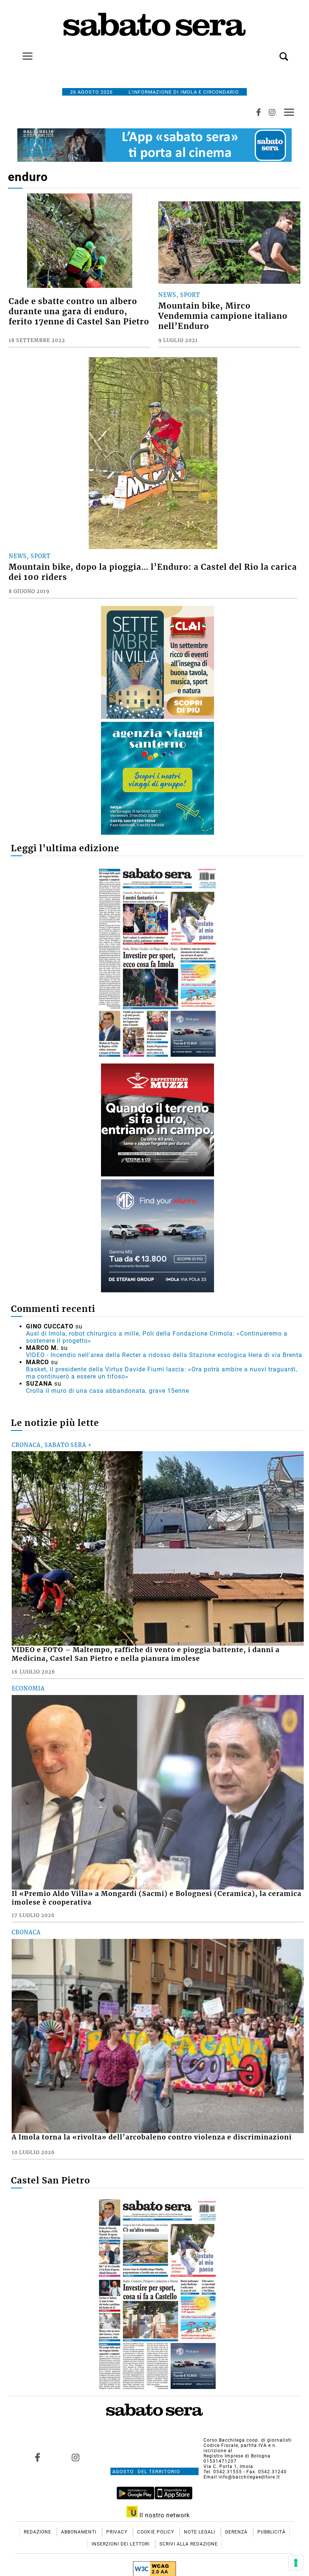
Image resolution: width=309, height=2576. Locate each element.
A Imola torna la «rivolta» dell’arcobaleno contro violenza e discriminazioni (152, 2137)
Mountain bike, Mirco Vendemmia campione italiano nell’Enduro (223, 316)
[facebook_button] (259, 112)
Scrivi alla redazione (189, 2544)
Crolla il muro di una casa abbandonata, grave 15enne (108, 1391)
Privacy (118, 2532)
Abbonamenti (80, 2532)
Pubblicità (272, 2532)
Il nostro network (164, 2515)
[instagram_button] (272, 112)
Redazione (38, 2532)
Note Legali (200, 2532)
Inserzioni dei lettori (121, 2544)
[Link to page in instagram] (76, 2457)
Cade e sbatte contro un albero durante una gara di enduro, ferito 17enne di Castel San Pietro (79, 312)
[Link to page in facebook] (38, 2457)
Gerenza (237, 2532)
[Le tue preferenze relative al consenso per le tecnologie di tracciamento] (296, 2563)
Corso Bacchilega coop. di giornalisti (248, 2440)
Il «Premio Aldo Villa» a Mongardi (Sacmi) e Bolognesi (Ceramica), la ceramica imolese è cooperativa (157, 1898)
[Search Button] (272, 52)
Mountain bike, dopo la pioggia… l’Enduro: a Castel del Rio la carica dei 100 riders (153, 572)
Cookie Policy (156, 2532)
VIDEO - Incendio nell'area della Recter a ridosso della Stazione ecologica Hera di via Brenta (164, 1355)
